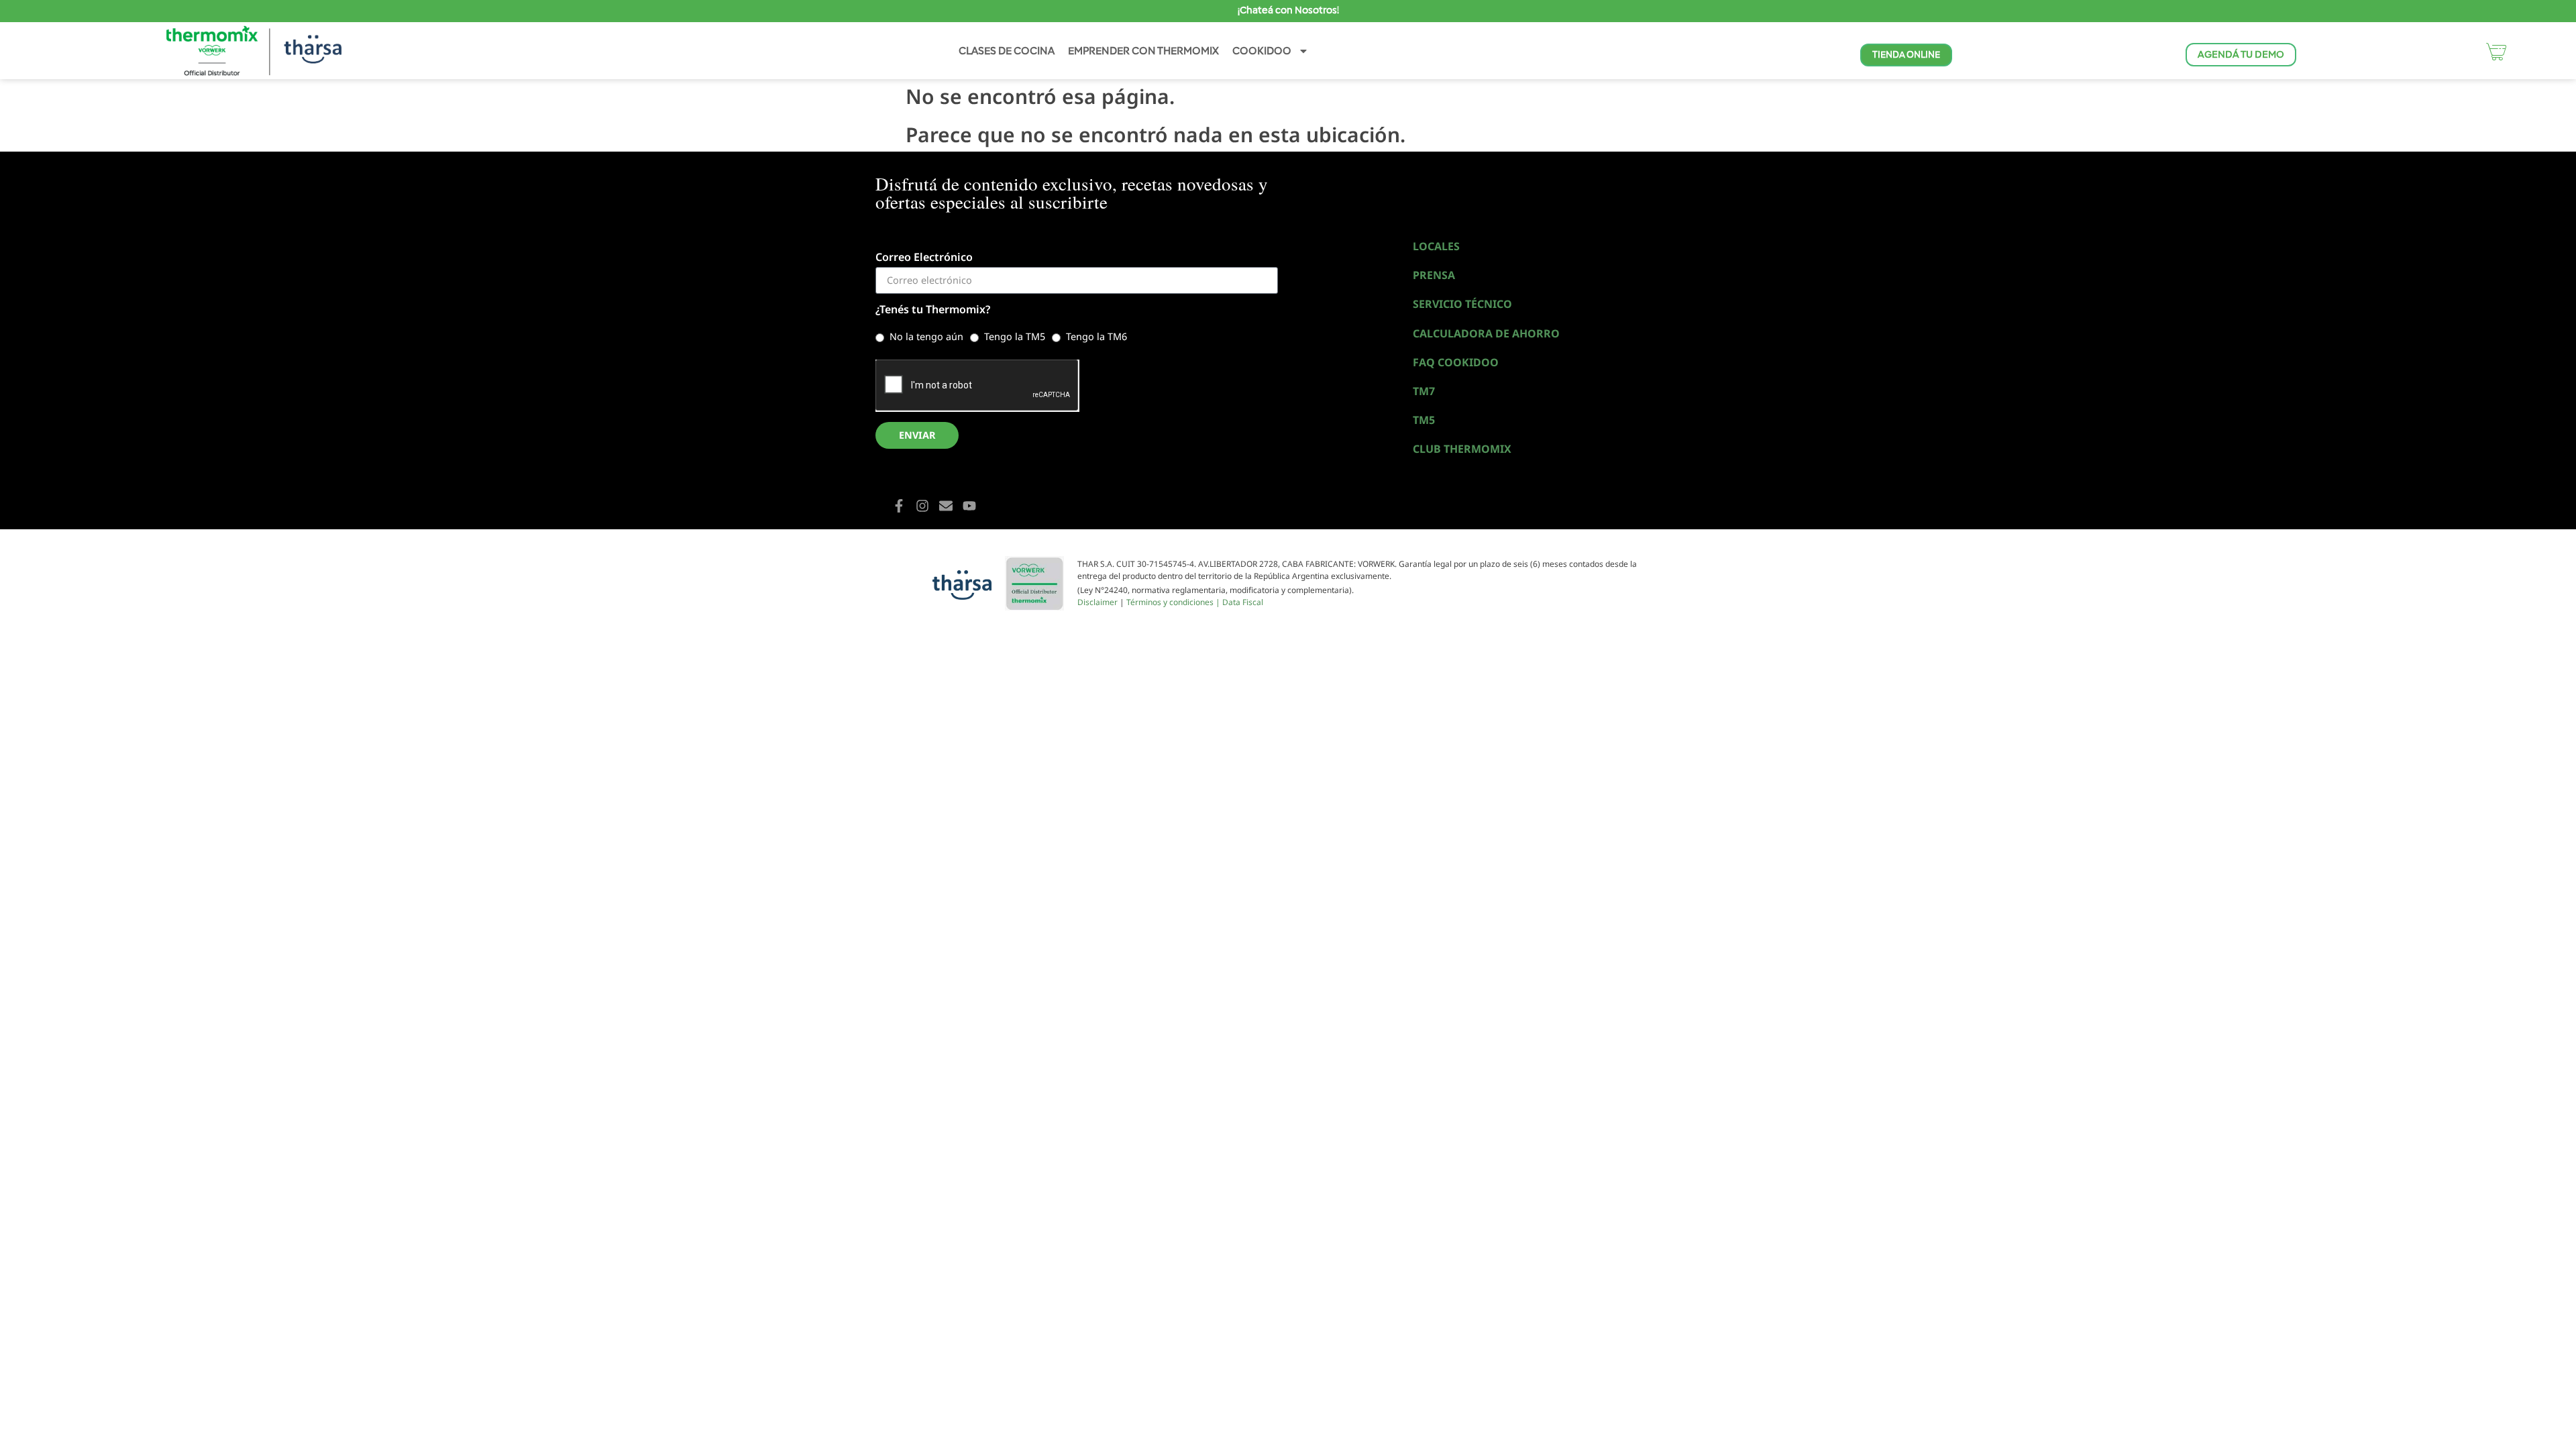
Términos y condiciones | (1174, 602)
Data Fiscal (1243, 602)
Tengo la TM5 (1015, 336)
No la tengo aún (926, 336)
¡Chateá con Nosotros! (1288, 10)
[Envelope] (946, 506)
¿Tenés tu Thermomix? (933, 310)
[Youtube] (969, 506)
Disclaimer (1097, 602)
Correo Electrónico (924, 258)
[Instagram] (922, 506)
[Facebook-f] (899, 506)
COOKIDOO (1262, 51)
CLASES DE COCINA (1007, 51)
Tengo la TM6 (1096, 336)
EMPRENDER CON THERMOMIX (1143, 51)
